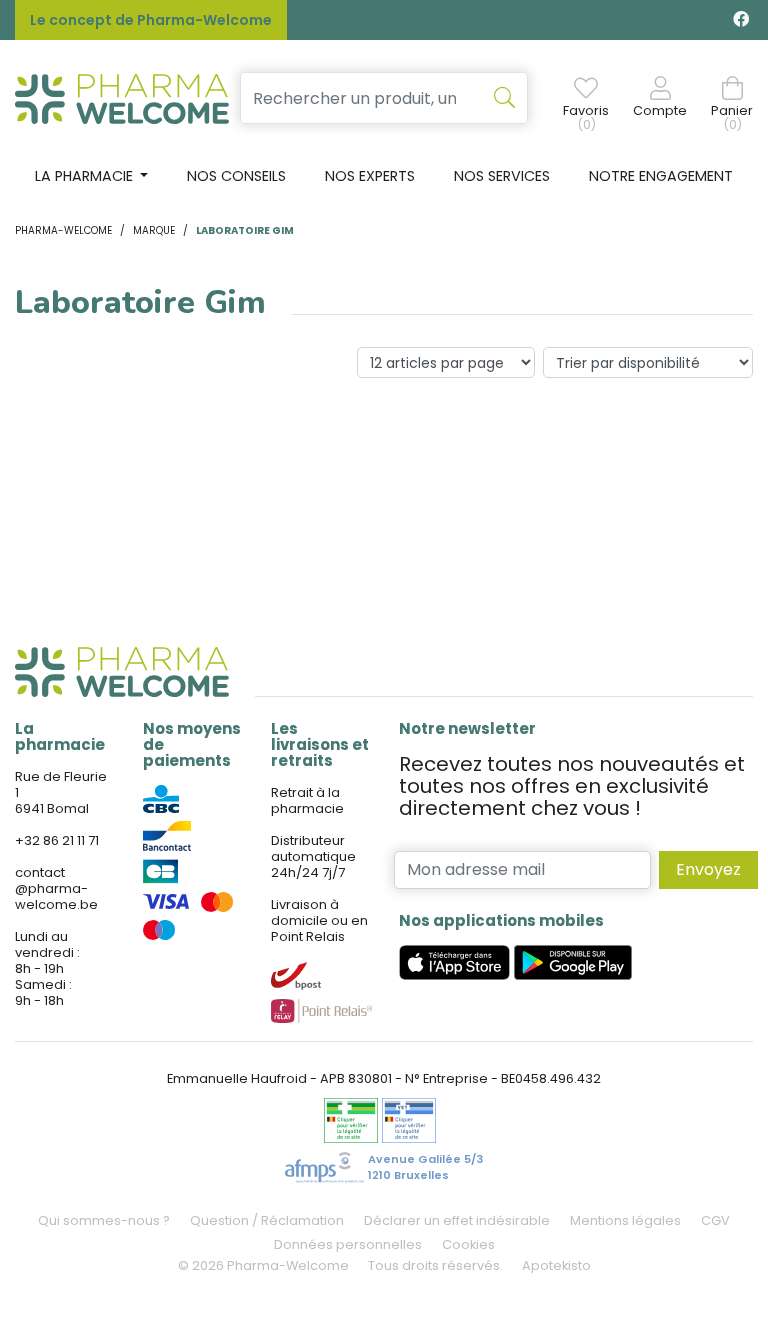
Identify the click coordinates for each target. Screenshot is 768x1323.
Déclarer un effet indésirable (457, 1220)
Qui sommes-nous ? (104, 1220)
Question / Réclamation (267, 1220)
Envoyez (708, 869)
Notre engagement (661, 176)
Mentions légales (625, 1220)
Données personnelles (348, 1244)
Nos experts (370, 176)
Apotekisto (556, 1265)
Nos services (502, 176)
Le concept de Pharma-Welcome (151, 20)
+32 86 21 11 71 (57, 840)
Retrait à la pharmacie (307, 800)
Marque (154, 230)
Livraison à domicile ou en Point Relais (319, 920)
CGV (715, 1220)
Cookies (468, 1244)
